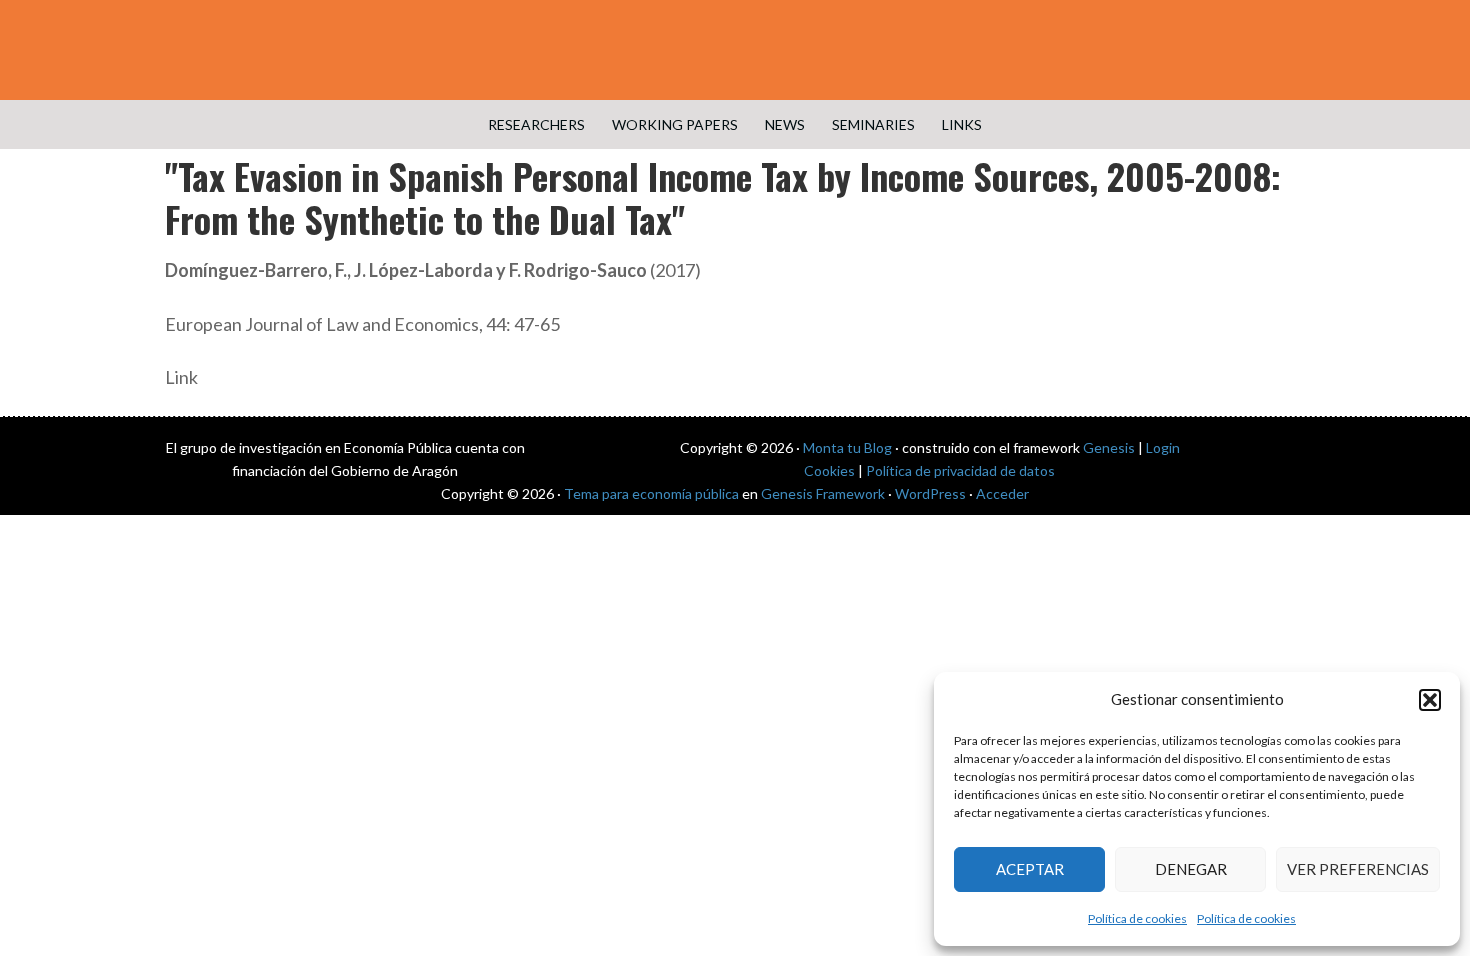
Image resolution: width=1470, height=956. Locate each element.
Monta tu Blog (847, 447)
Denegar (1191, 869)
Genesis (1109, 447)
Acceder (1002, 493)
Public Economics (735, 50)
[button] (1430, 700)
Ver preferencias (1358, 869)
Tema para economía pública (651, 493)
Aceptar (1030, 869)
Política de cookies (1137, 918)
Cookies (829, 470)
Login (1163, 447)
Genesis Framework (823, 493)
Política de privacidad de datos (960, 470)
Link (181, 377)
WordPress (930, 493)
